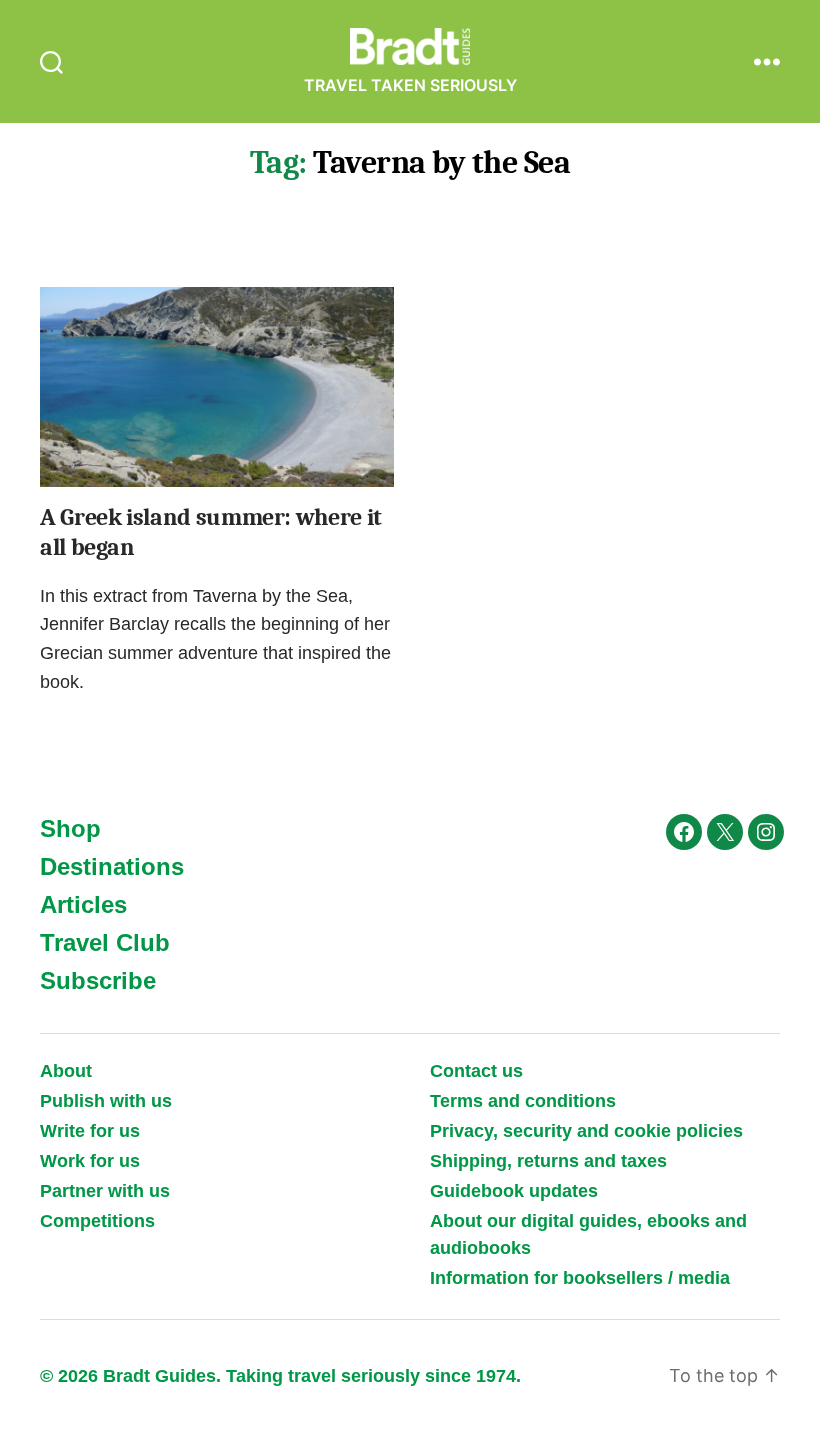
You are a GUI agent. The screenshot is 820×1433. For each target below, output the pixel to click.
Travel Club (105, 942)
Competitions (97, 1221)
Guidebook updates (514, 1191)
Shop (70, 828)
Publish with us (106, 1101)
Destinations (112, 866)
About (66, 1071)
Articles (83, 904)
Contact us (476, 1071)
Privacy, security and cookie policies (586, 1131)
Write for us (90, 1131)
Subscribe (98, 980)
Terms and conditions (523, 1101)
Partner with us (105, 1191)
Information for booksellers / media (580, 1278)
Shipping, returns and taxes (548, 1161)
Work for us (90, 1161)
